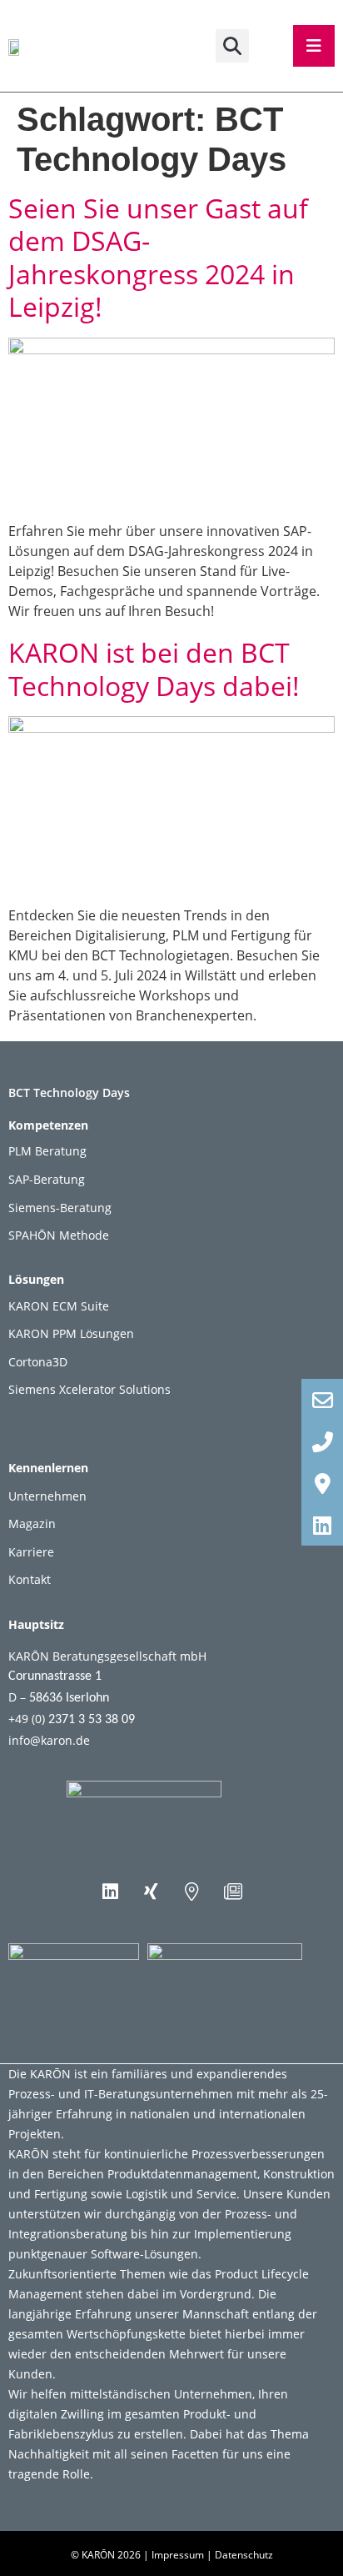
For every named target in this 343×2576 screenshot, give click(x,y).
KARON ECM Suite (59, 1306)
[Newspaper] (233, 1892)
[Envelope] (322, 1400)
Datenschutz (244, 2555)
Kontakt (30, 1579)
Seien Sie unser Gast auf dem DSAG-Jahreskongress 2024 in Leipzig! (158, 257)
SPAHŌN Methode (59, 1235)
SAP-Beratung (47, 1179)
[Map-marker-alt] (192, 1892)
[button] (232, 46)
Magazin (32, 1524)
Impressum (178, 2555)
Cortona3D (38, 1362)
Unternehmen (47, 1496)
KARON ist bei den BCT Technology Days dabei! (154, 669)
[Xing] (152, 1892)
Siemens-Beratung (60, 1208)
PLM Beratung (47, 1151)
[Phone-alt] (322, 1441)
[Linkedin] (111, 1892)
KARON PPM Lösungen (71, 1333)
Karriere (31, 1552)
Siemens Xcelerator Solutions (89, 1389)
